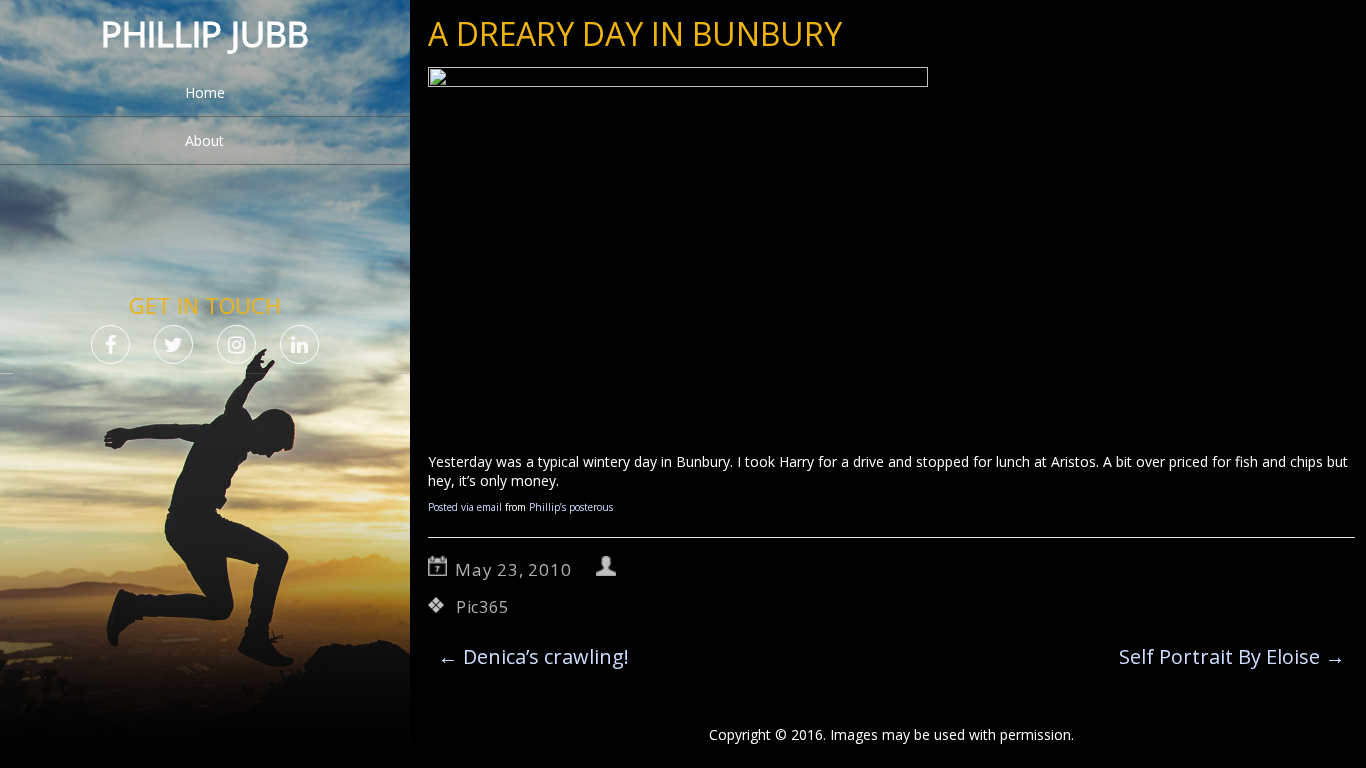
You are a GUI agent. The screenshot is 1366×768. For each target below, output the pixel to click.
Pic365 (482, 607)
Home (205, 92)
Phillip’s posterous (571, 507)
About (204, 140)
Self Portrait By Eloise (1232, 656)
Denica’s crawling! (533, 656)
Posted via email (465, 507)
